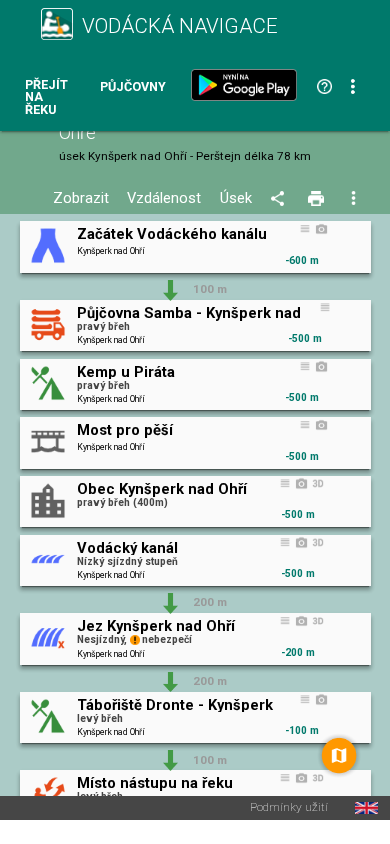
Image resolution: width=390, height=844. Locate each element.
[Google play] (248, 85)
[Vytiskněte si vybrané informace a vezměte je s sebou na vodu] (317, 199)
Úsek (236, 198)
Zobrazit (81, 198)
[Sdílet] (280, 199)
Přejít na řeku (46, 98)
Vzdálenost (164, 198)
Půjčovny (133, 87)
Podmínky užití (289, 808)
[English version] (366, 808)
